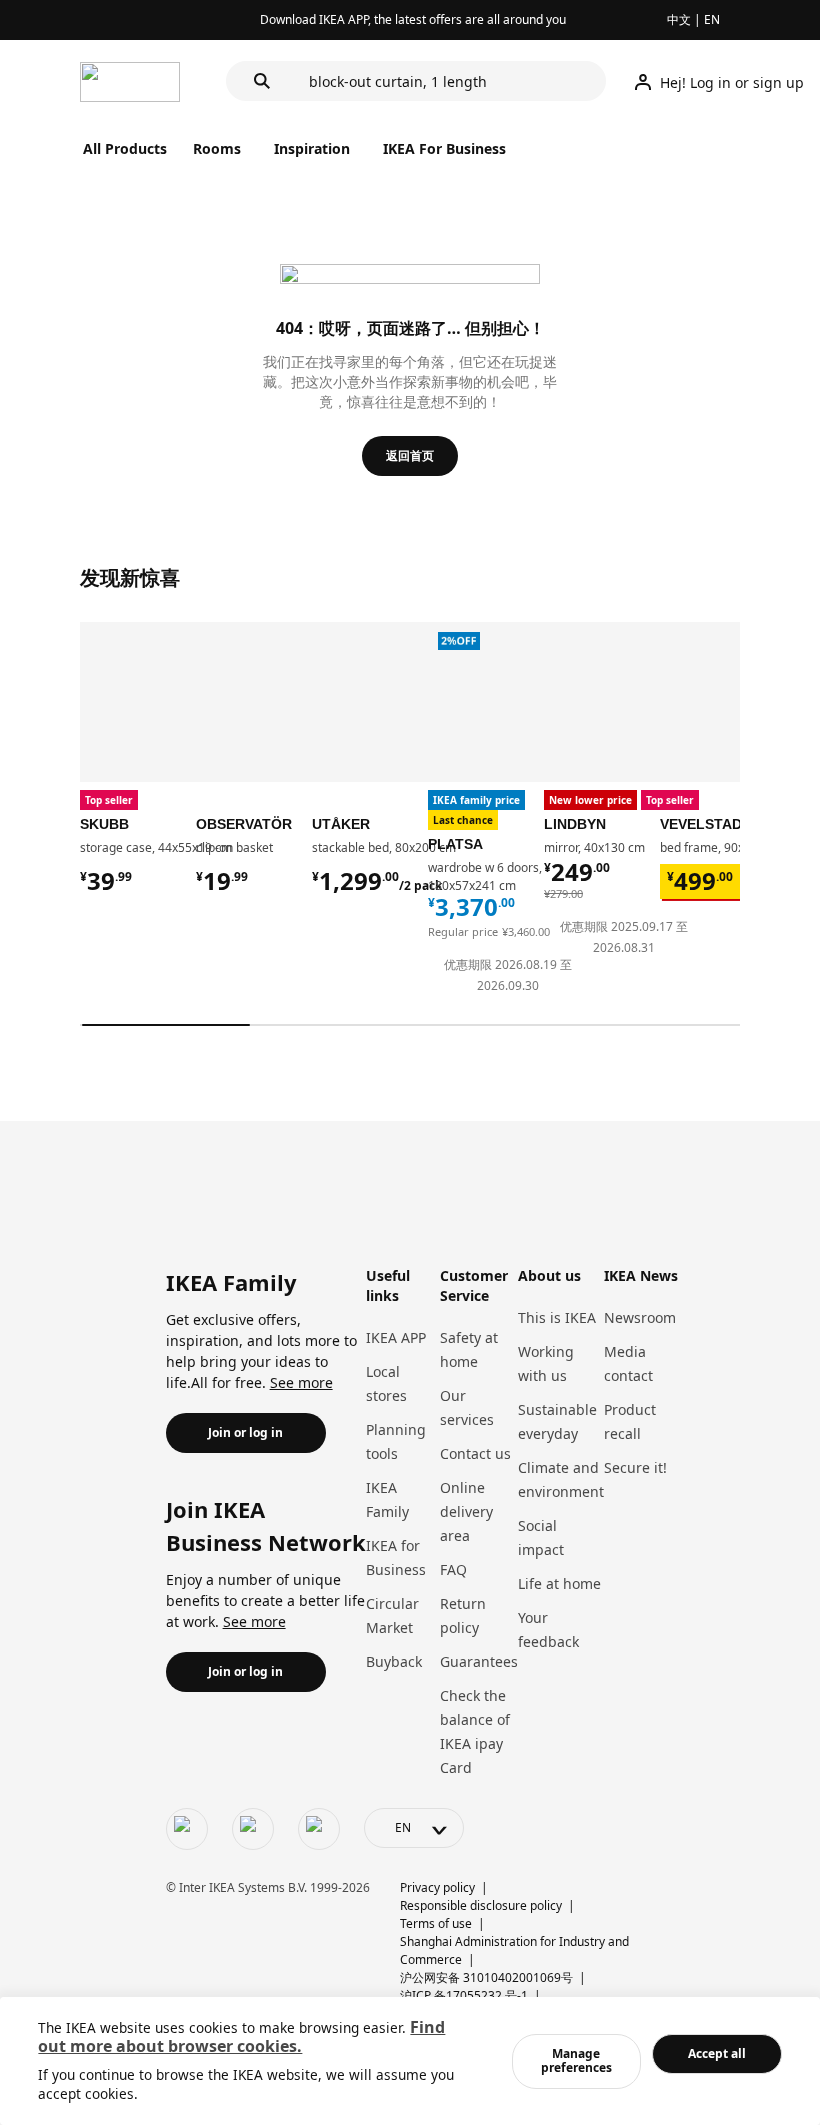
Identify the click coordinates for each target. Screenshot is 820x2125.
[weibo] (253, 1829)
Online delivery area (466, 1511)
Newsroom (640, 1317)
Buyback (394, 1661)
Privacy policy (437, 1887)
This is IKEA (557, 1317)
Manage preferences (576, 2060)
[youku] (319, 1829)
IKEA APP (396, 1337)
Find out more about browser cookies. (241, 2036)
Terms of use (436, 1923)
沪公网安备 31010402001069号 (486, 1977)
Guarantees (479, 1661)
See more (301, 1382)
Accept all (717, 2053)
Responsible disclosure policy (481, 1905)
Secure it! (635, 1467)
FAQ (453, 1569)
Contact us (475, 1453)
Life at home (559, 1583)
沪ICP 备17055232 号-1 (464, 1995)
